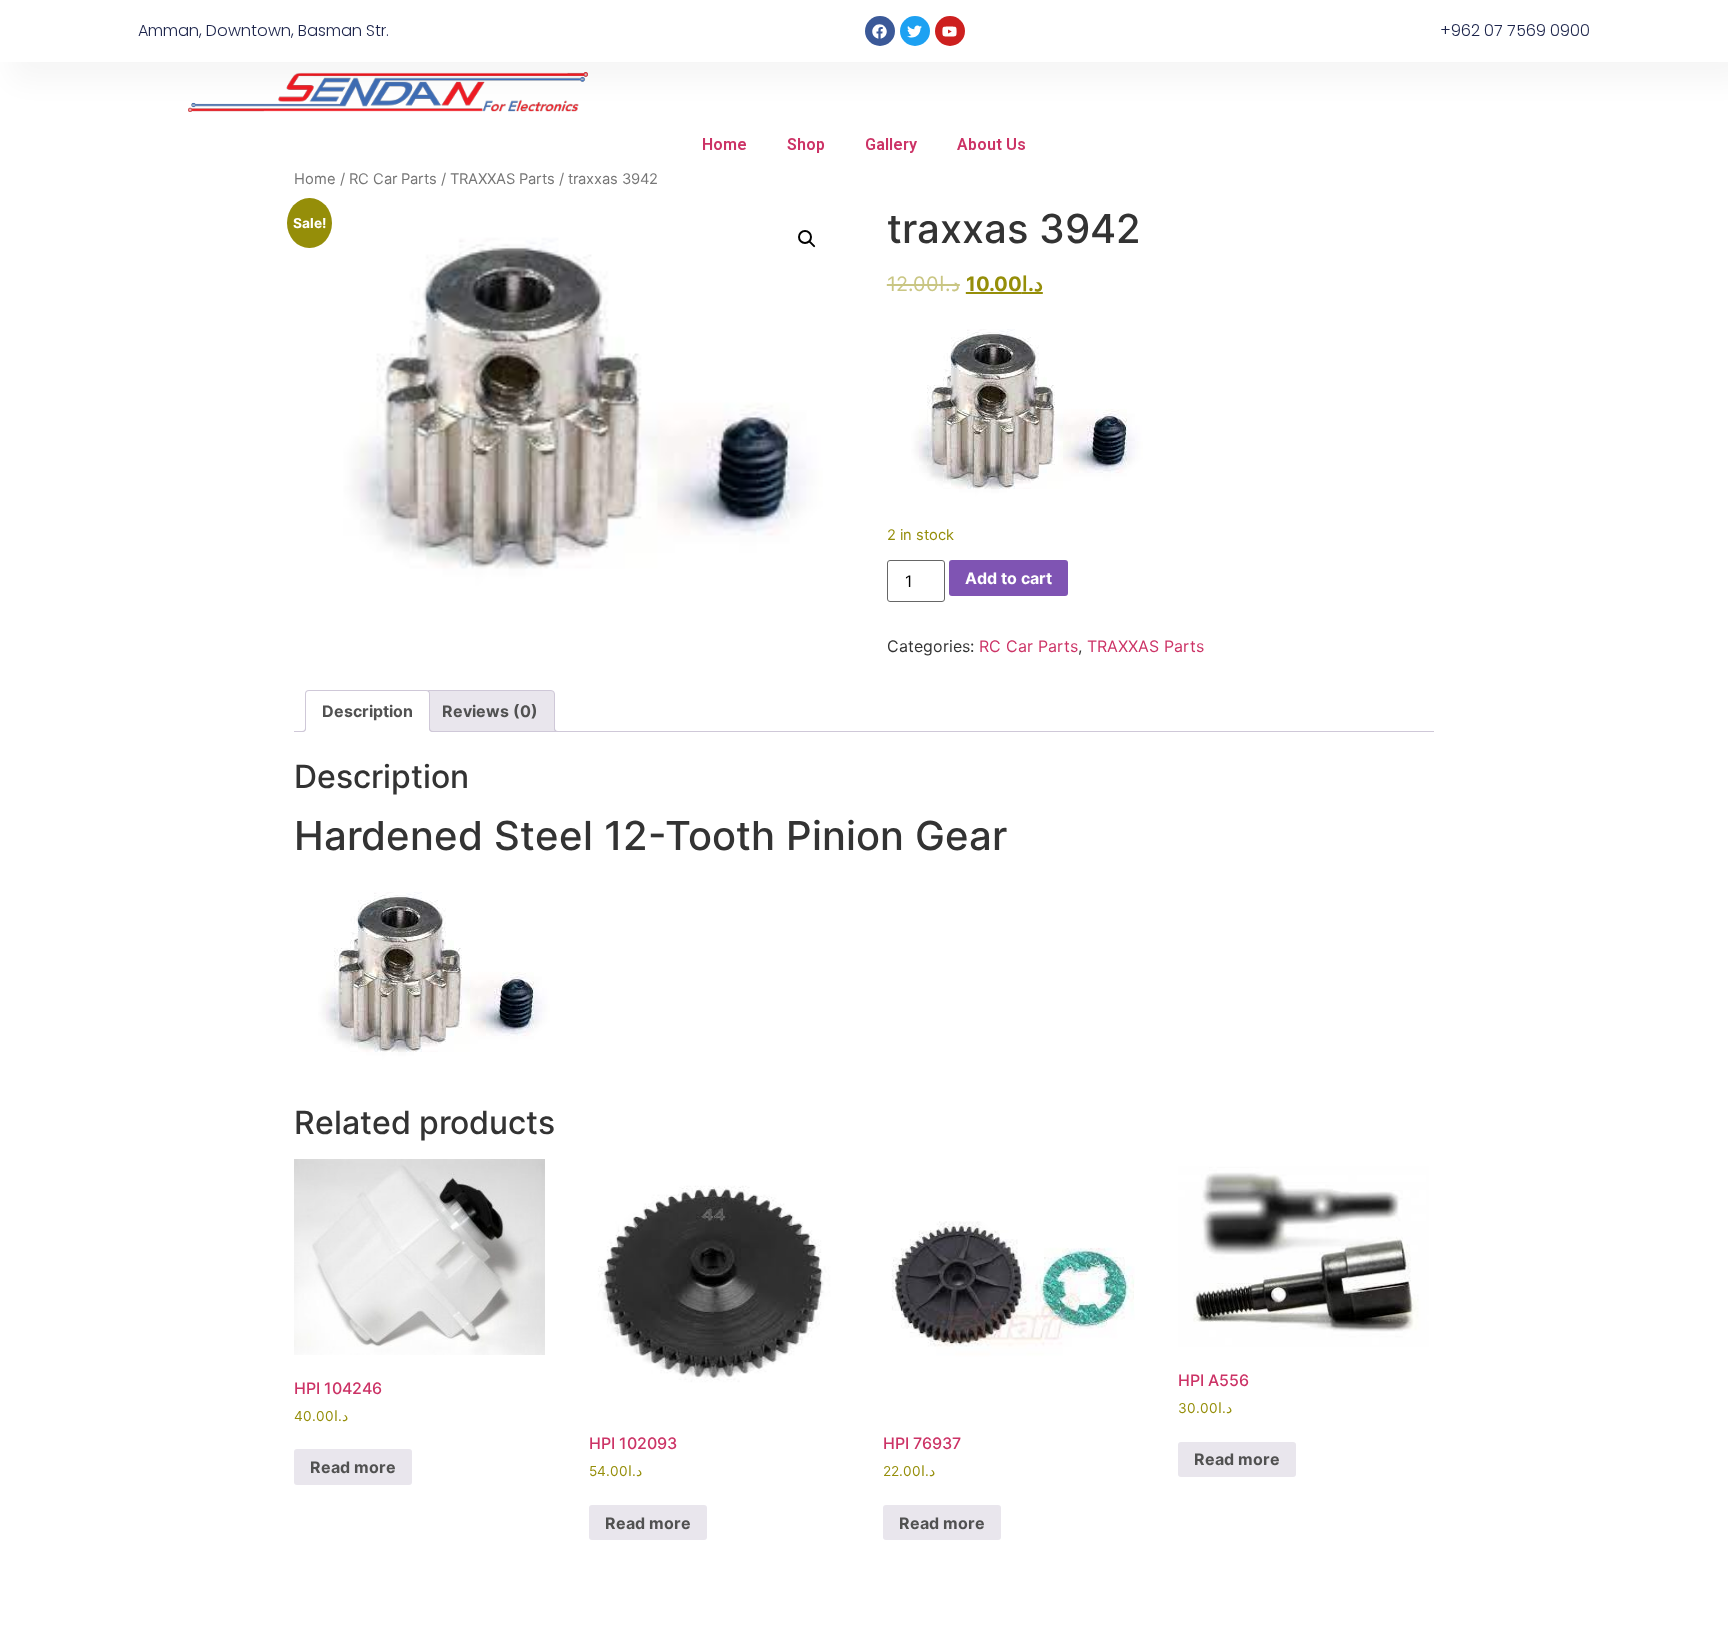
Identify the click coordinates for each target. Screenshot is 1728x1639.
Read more (353, 1467)
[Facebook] (880, 31)
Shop (806, 144)
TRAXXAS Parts (502, 179)
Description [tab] (367, 711)
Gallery (891, 144)
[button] (807, 239)
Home (724, 144)
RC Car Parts (393, 179)
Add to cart (1008, 578)
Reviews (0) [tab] (490, 711)
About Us (991, 144)
